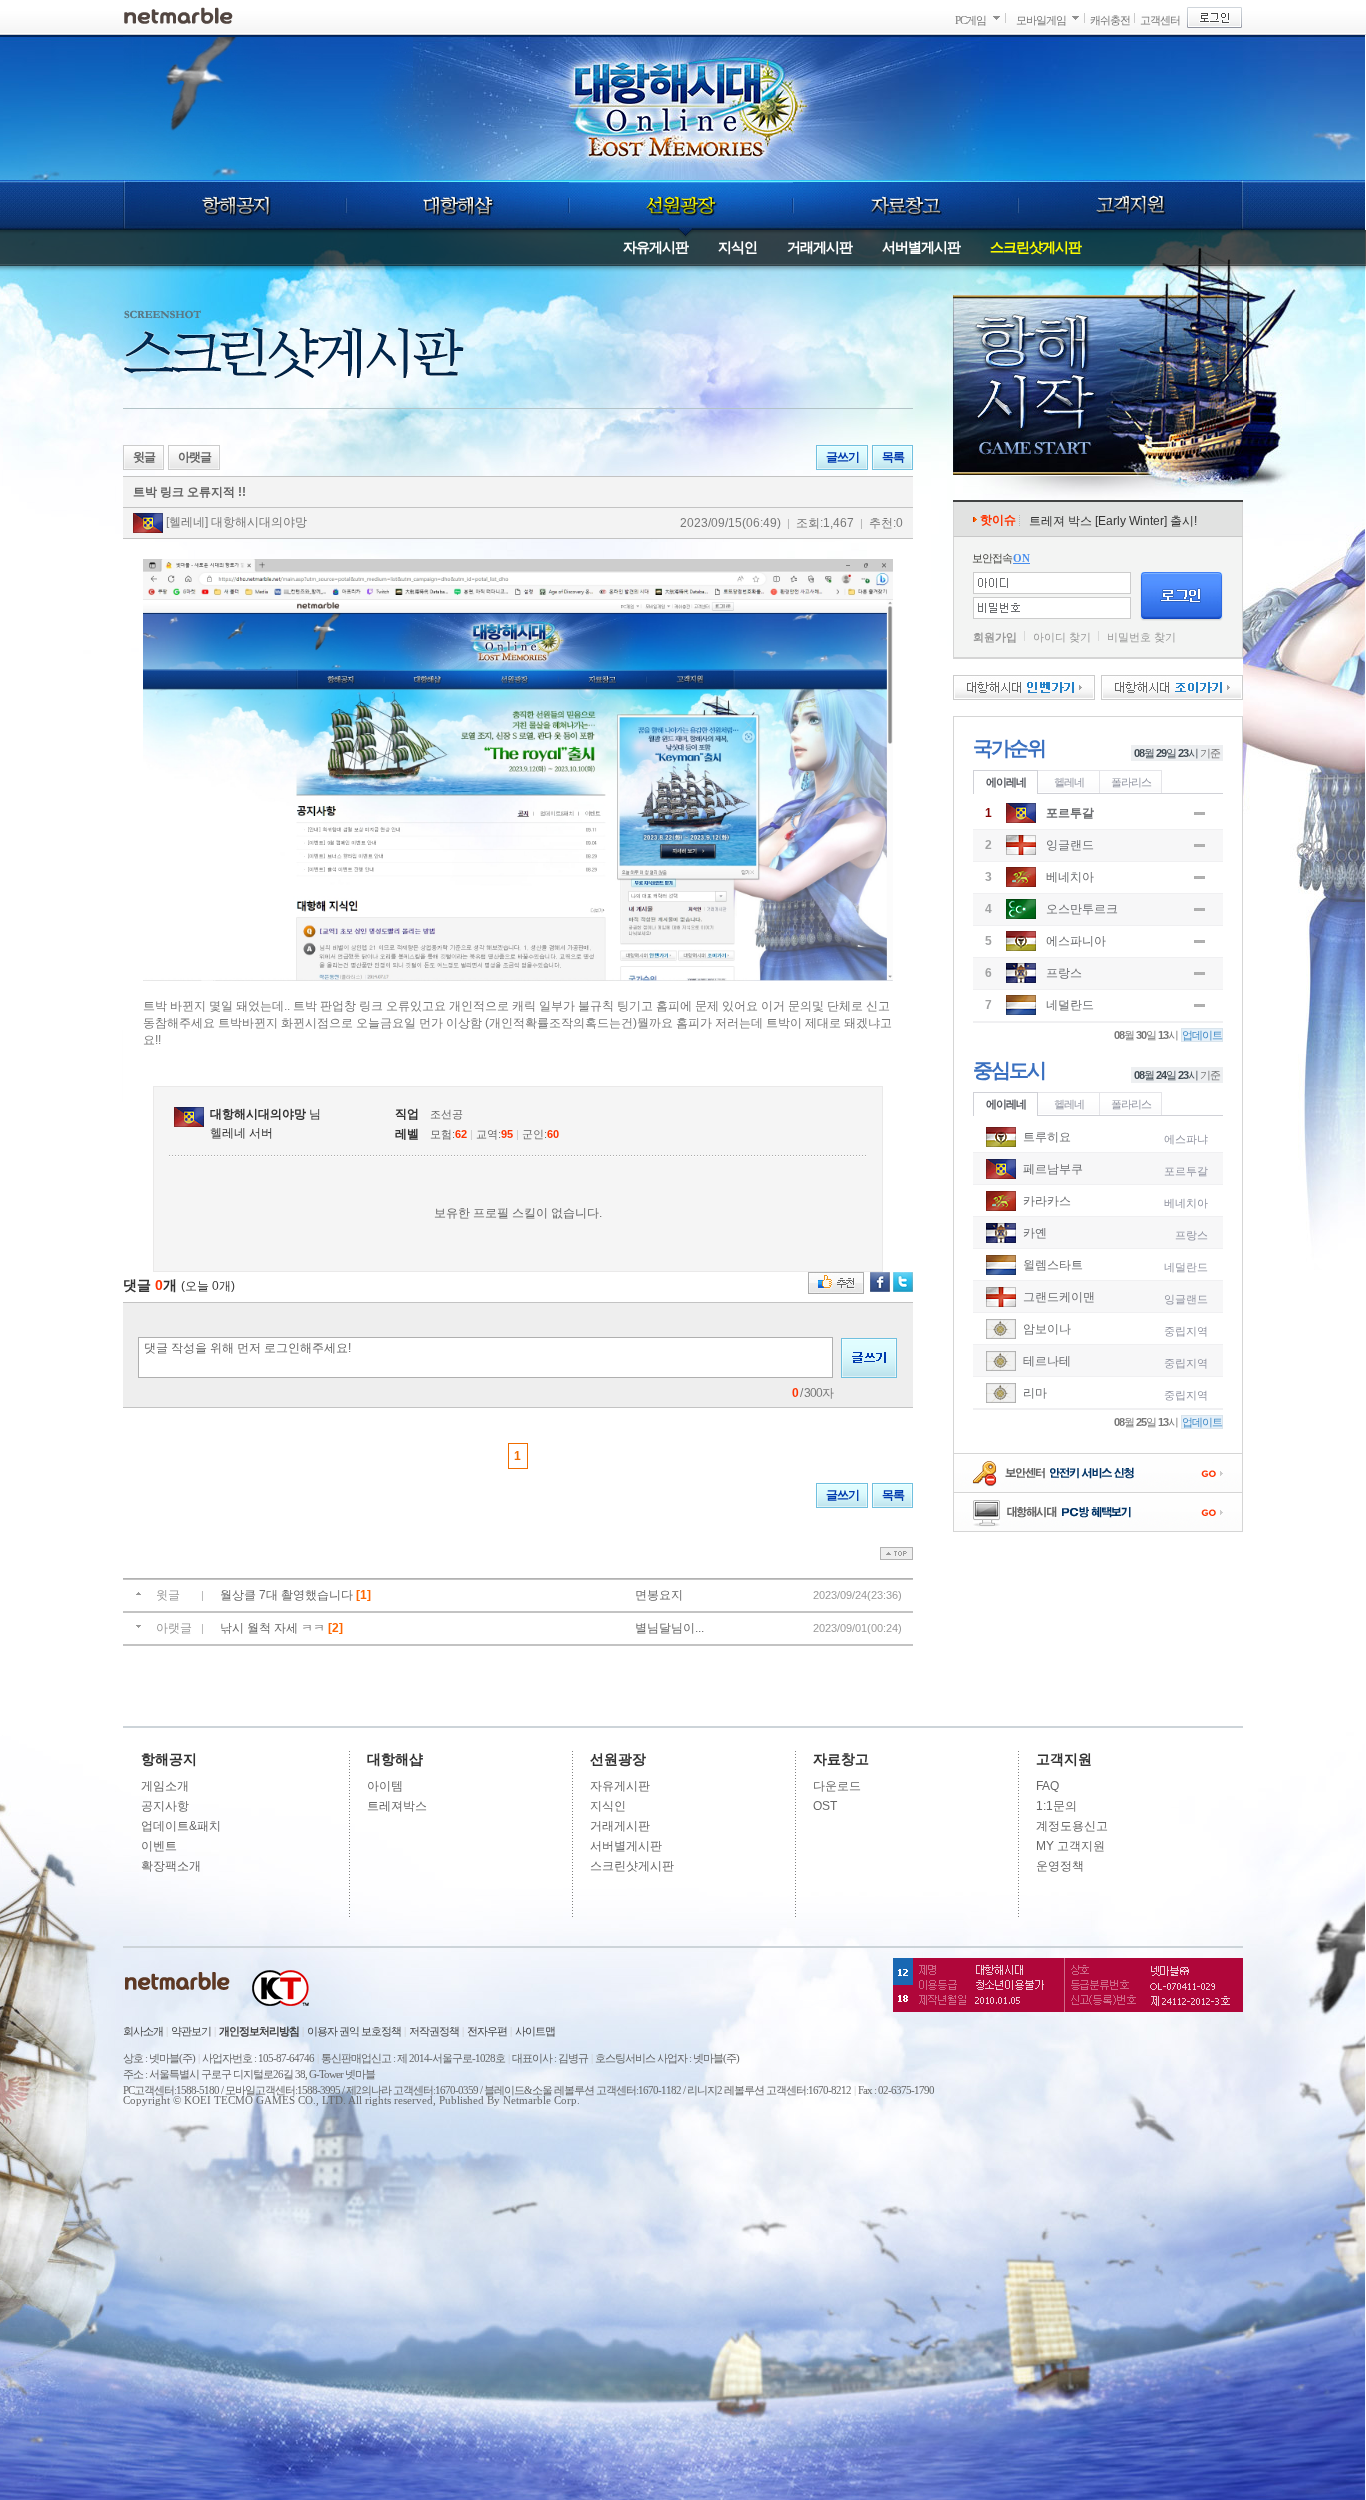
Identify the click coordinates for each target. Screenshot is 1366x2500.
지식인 (737, 247)
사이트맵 (535, 2031)
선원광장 (681, 205)
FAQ (1047, 1786)
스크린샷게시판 (1035, 247)
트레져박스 (397, 1806)
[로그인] (1214, 17)
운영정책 (1060, 1866)
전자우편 (487, 2031)
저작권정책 (434, 2031)
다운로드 (837, 1786)
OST (825, 1806)
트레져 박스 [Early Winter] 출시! (1113, 521)
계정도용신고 (1072, 1826)
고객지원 (1131, 205)
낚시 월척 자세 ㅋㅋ (274, 1628)
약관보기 (191, 2031)
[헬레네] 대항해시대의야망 (235, 522)
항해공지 (234, 205)
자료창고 (906, 205)
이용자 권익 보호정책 (354, 2031)
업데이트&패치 (181, 1826)
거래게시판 (819, 247)
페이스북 (880, 1282)
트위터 (903, 1282)
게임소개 (165, 1786)
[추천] (836, 1283)
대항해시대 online (685, 107)
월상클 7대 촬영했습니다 (288, 1595)
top (896, 1553)
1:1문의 (1056, 1806)
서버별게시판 (921, 247)
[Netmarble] (178, 15)
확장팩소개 (171, 1866)
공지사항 (165, 1806)
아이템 (385, 1786)
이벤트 (159, 1846)
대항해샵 (457, 205)
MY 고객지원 (1070, 1846)
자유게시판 (655, 247)
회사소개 (143, 2031)
